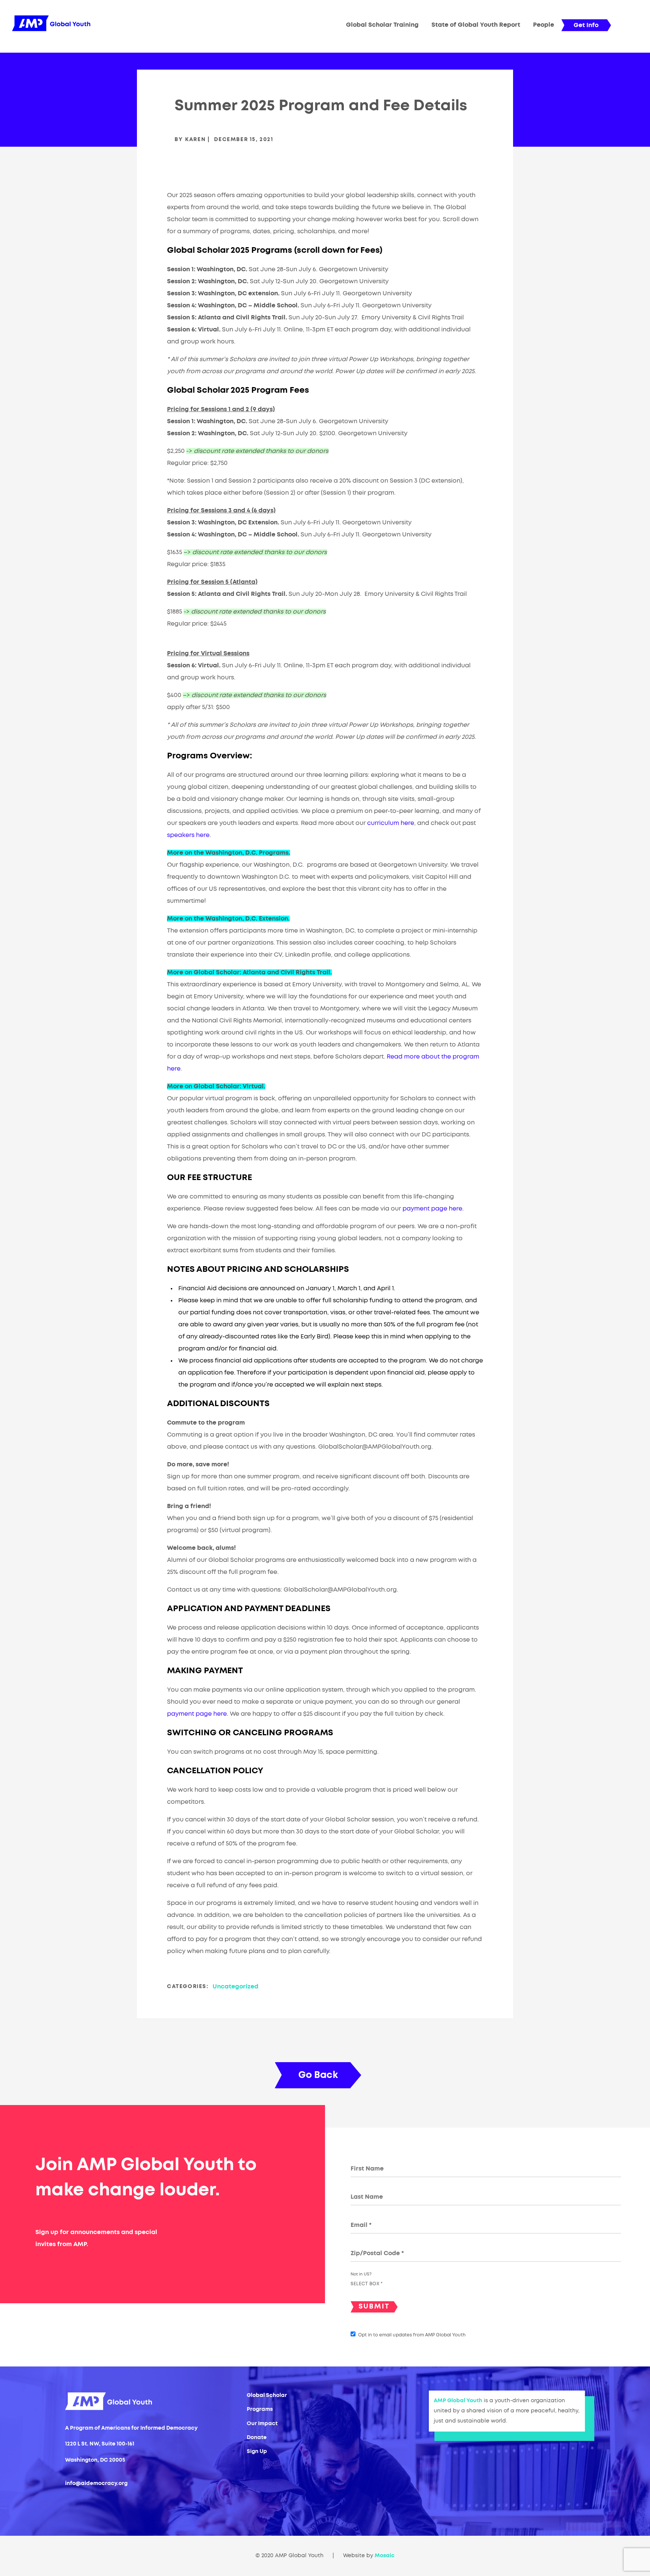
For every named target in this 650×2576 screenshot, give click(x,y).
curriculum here (391, 823)
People (544, 25)
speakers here (188, 835)
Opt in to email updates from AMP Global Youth (412, 2335)
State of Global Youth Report (476, 25)
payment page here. (433, 1209)
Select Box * (367, 2284)
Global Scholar (267, 2395)
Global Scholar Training (382, 25)
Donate (257, 2438)
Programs (260, 2409)
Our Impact (262, 2424)
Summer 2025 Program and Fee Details (321, 106)
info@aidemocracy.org (96, 2483)
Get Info (586, 25)
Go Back (318, 2075)
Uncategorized (235, 1987)
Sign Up (257, 2451)
